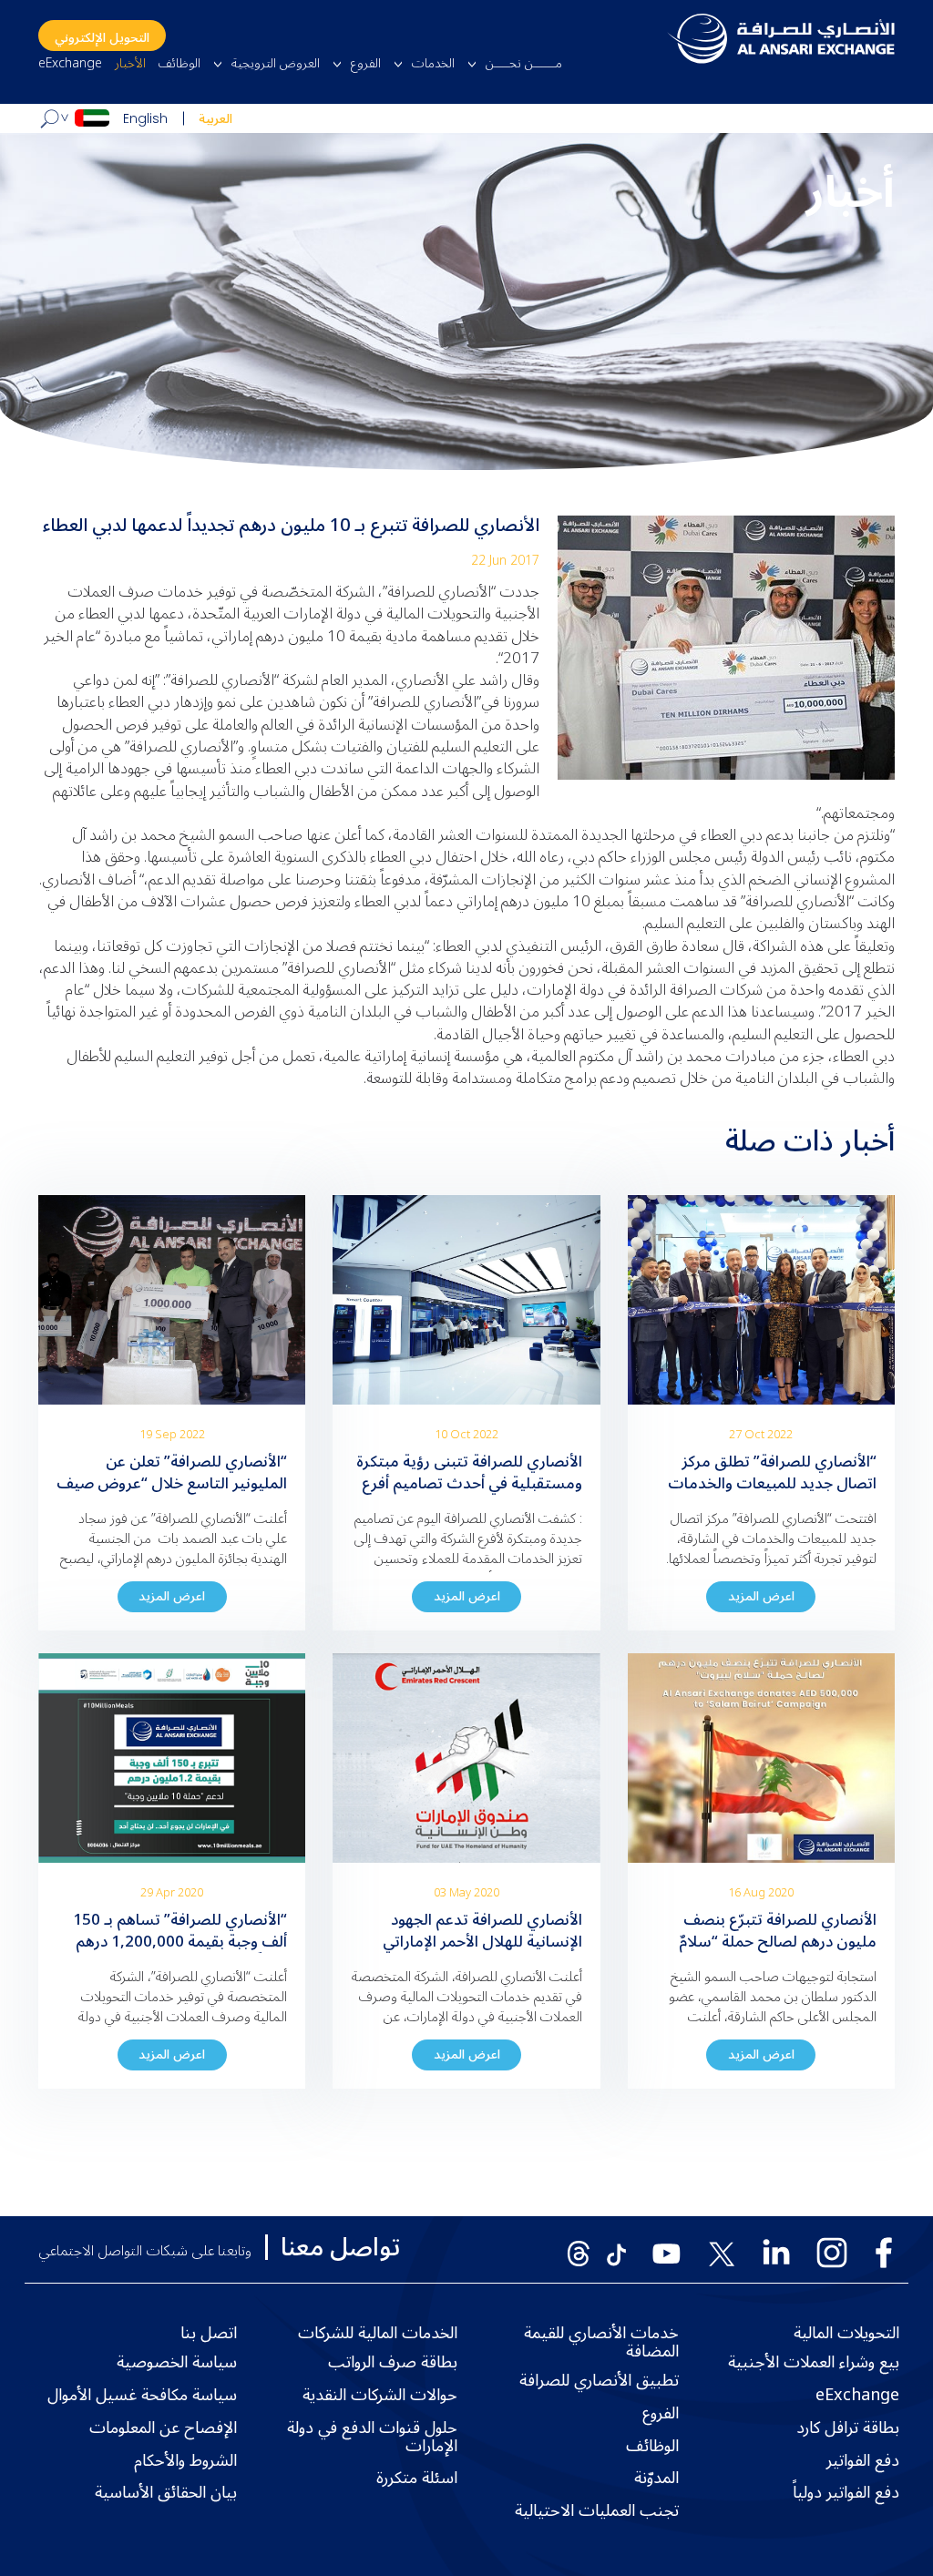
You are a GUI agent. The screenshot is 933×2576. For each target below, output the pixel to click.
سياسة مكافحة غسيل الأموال (142, 2396)
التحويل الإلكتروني (102, 38)
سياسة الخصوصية (177, 2363)
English (145, 118)
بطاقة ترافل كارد (848, 2428)
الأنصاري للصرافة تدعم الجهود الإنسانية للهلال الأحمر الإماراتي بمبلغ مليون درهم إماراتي (482, 1942)
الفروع (366, 64)
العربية (215, 119)
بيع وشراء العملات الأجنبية (814, 2363)
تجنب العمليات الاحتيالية (597, 2511)
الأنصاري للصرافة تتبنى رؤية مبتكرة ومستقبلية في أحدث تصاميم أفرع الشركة (469, 1484)
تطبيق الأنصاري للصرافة (599, 2381)
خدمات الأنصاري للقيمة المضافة (601, 2343)
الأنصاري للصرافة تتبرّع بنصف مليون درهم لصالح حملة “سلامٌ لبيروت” (778, 1942)
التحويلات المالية (846, 2334)
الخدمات (433, 64)
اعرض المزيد (761, 1596)
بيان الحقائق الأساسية (166, 2493)
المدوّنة (656, 2479)
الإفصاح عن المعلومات (163, 2428)
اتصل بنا (209, 2334)
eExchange (70, 64)
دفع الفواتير (863, 2461)
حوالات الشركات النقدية (380, 2396)
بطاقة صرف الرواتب (393, 2363)
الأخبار (130, 64)
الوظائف (179, 64)
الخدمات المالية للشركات (378, 2334)
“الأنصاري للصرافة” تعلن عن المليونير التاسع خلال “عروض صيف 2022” (172, 1484)
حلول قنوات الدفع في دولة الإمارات (372, 2438)
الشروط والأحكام (185, 2461)
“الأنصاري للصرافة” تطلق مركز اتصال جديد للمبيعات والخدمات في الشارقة (772, 1484)
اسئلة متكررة (417, 2479)
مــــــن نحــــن (524, 64)
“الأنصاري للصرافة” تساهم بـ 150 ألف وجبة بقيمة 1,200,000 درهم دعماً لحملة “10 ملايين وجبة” (180, 1942)
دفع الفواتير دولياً (846, 2493)
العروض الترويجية (276, 64)
